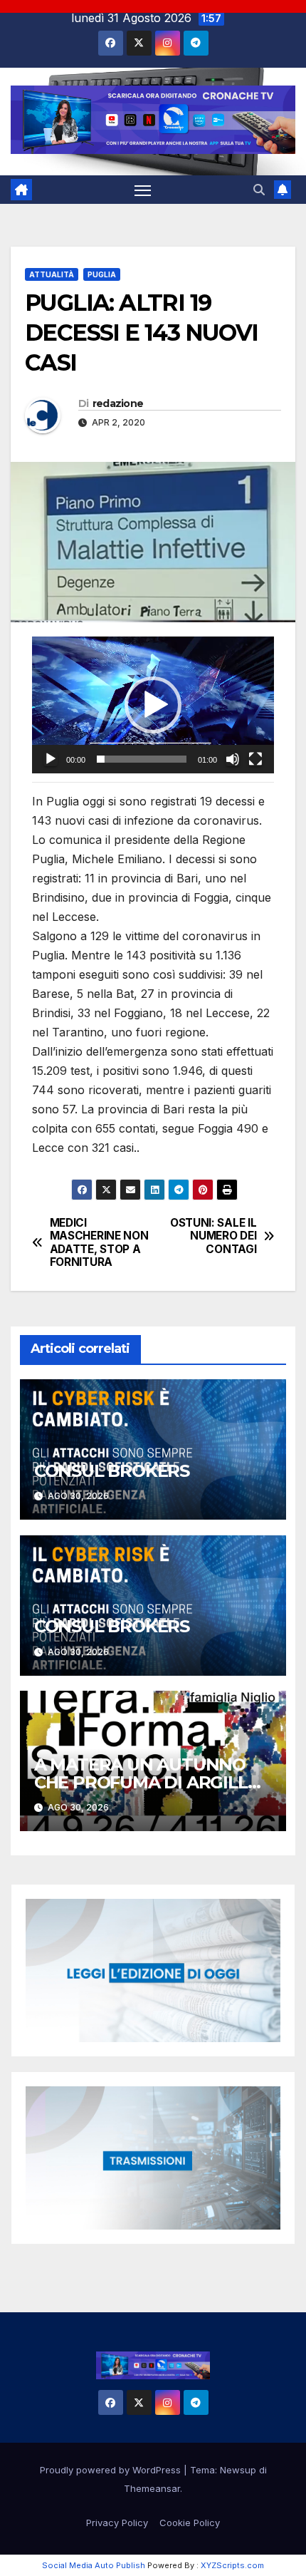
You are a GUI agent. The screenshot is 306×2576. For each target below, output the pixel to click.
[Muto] (233, 759)
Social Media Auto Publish (94, 2565)
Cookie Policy (190, 2523)
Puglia (102, 274)
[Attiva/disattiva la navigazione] (143, 190)
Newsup (238, 2470)
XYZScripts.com (232, 2565)
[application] (153, 705)
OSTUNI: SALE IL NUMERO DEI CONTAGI (213, 1236)
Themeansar (152, 2488)
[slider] (142, 759)
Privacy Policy (117, 2523)
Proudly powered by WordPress (112, 2470)
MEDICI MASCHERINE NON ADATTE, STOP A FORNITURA (99, 1243)
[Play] (51, 759)
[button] (259, 190)
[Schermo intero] (255, 759)
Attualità (52, 274)
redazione (118, 403)
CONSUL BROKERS (112, 1471)
